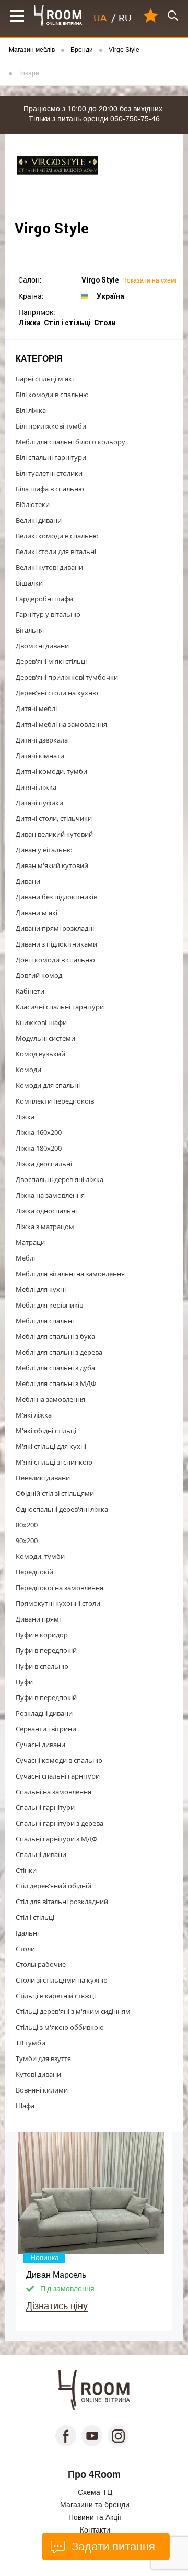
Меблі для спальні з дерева (59, 1352)
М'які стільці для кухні (51, 1446)
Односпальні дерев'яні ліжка (62, 1509)
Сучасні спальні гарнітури (58, 1776)
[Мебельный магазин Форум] (58, 15)
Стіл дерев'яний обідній (54, 1886)
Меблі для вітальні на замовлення (70, 1274)
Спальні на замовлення (54, 1792)
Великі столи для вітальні (56, 552)
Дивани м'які (37, 913)
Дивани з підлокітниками (56, 944)
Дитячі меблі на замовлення (61, 724)
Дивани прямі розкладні (55, 928)
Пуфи (24, 1682)
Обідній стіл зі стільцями (55, 1493)
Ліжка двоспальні (44, 1164)
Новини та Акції (95, 2517)
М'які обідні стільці (46, 1431)
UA (100, 18)
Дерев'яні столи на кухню (57, 693)
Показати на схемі (149, 281)
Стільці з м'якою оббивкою (60, 2027)
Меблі (25, 1258)
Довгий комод (39, 975)
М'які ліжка (34, 1415)
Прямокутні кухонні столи (58, 1603)
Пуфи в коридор (42, 1635)
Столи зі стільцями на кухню (62, 1980)
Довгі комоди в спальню (55, 960)
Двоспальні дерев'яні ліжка (60, 1179)
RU (125, 18)
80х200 (27, 1525)
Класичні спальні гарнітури (60, 1007)
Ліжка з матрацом (45, 1227)
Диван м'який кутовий (52, 865)
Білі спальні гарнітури (51, 457)
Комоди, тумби (40, 1556)
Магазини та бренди (95, 2505)
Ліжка (25, 1117)
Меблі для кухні (41, 1289)
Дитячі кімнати (40, 756)
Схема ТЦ (95, 2492)
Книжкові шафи (41, 1022)
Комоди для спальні (48, 1085)
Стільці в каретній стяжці (56, 1996)
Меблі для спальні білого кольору (70, 442)
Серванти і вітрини (46, 1729)
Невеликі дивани (43, 1478)
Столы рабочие (41, 1964)
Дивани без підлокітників (56, 897)
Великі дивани (39, 520)
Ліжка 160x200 (39, 1132)
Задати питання (111, 2547)
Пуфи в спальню (42, 1666)
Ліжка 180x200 (39, 1148)
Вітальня (30, 630)
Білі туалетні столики (49, 473)
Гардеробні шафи (44, 599)
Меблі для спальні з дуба (55, 1368)
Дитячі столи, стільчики (54, 818)
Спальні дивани (41, 1854)
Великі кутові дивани (49, 567)
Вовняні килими (42, 2090)
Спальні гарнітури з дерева (60, 1823)
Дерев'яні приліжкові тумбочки (67, 677)
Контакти (95, 2530)
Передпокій (34, 1572)
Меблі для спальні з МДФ (56, 1383)
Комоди (28, 1070)
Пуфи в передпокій (46, 1650)
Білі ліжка (31, 410)
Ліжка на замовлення (50, 1195)
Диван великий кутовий (54, 834)
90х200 (27, 1540)
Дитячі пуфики (39, 803)
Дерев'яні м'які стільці (51, 661)
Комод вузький (40, 1054)
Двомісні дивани (42, 646)
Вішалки (29, 583)
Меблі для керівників (49, 1305)
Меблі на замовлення (50, 1399)
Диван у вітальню (44, 850)
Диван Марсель (56, 2275)
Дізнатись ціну (57, 2306)
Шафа (25, 2106)
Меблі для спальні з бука (55, 1336)
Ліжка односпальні (46, 1211)
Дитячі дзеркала (42, 740)
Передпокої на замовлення (60, 1588)
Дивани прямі (38, 1619)
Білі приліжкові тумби (51, 426)
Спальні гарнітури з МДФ (56, 1839)
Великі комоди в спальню (57, 536)
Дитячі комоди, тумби (51, 771)
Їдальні (27, 1933)
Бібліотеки (33, 504)
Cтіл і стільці (35, 1917)
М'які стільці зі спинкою (54, 1462)
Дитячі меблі (36, 708)
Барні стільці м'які (45, 379)
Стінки (26, 1870)
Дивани (28, 881)
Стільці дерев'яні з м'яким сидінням (73, 2011)
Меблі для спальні (45, 1321)
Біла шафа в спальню (50, 489)
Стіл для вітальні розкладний (62, 1902)
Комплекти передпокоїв (55, 1101)
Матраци (30, 1242)
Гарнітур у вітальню (48, 614)
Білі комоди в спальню (52, 395)
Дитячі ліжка (36, 787)
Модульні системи (45, 1038)
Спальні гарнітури (45, 1807)
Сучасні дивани (40, 1745)
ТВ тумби (31, 2043)
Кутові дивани (38, 2074)
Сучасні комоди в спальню (59, 1760)
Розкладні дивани (44, 1713)
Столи (25, 1949)
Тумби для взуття (43, 2058)
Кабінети (30, 991)
